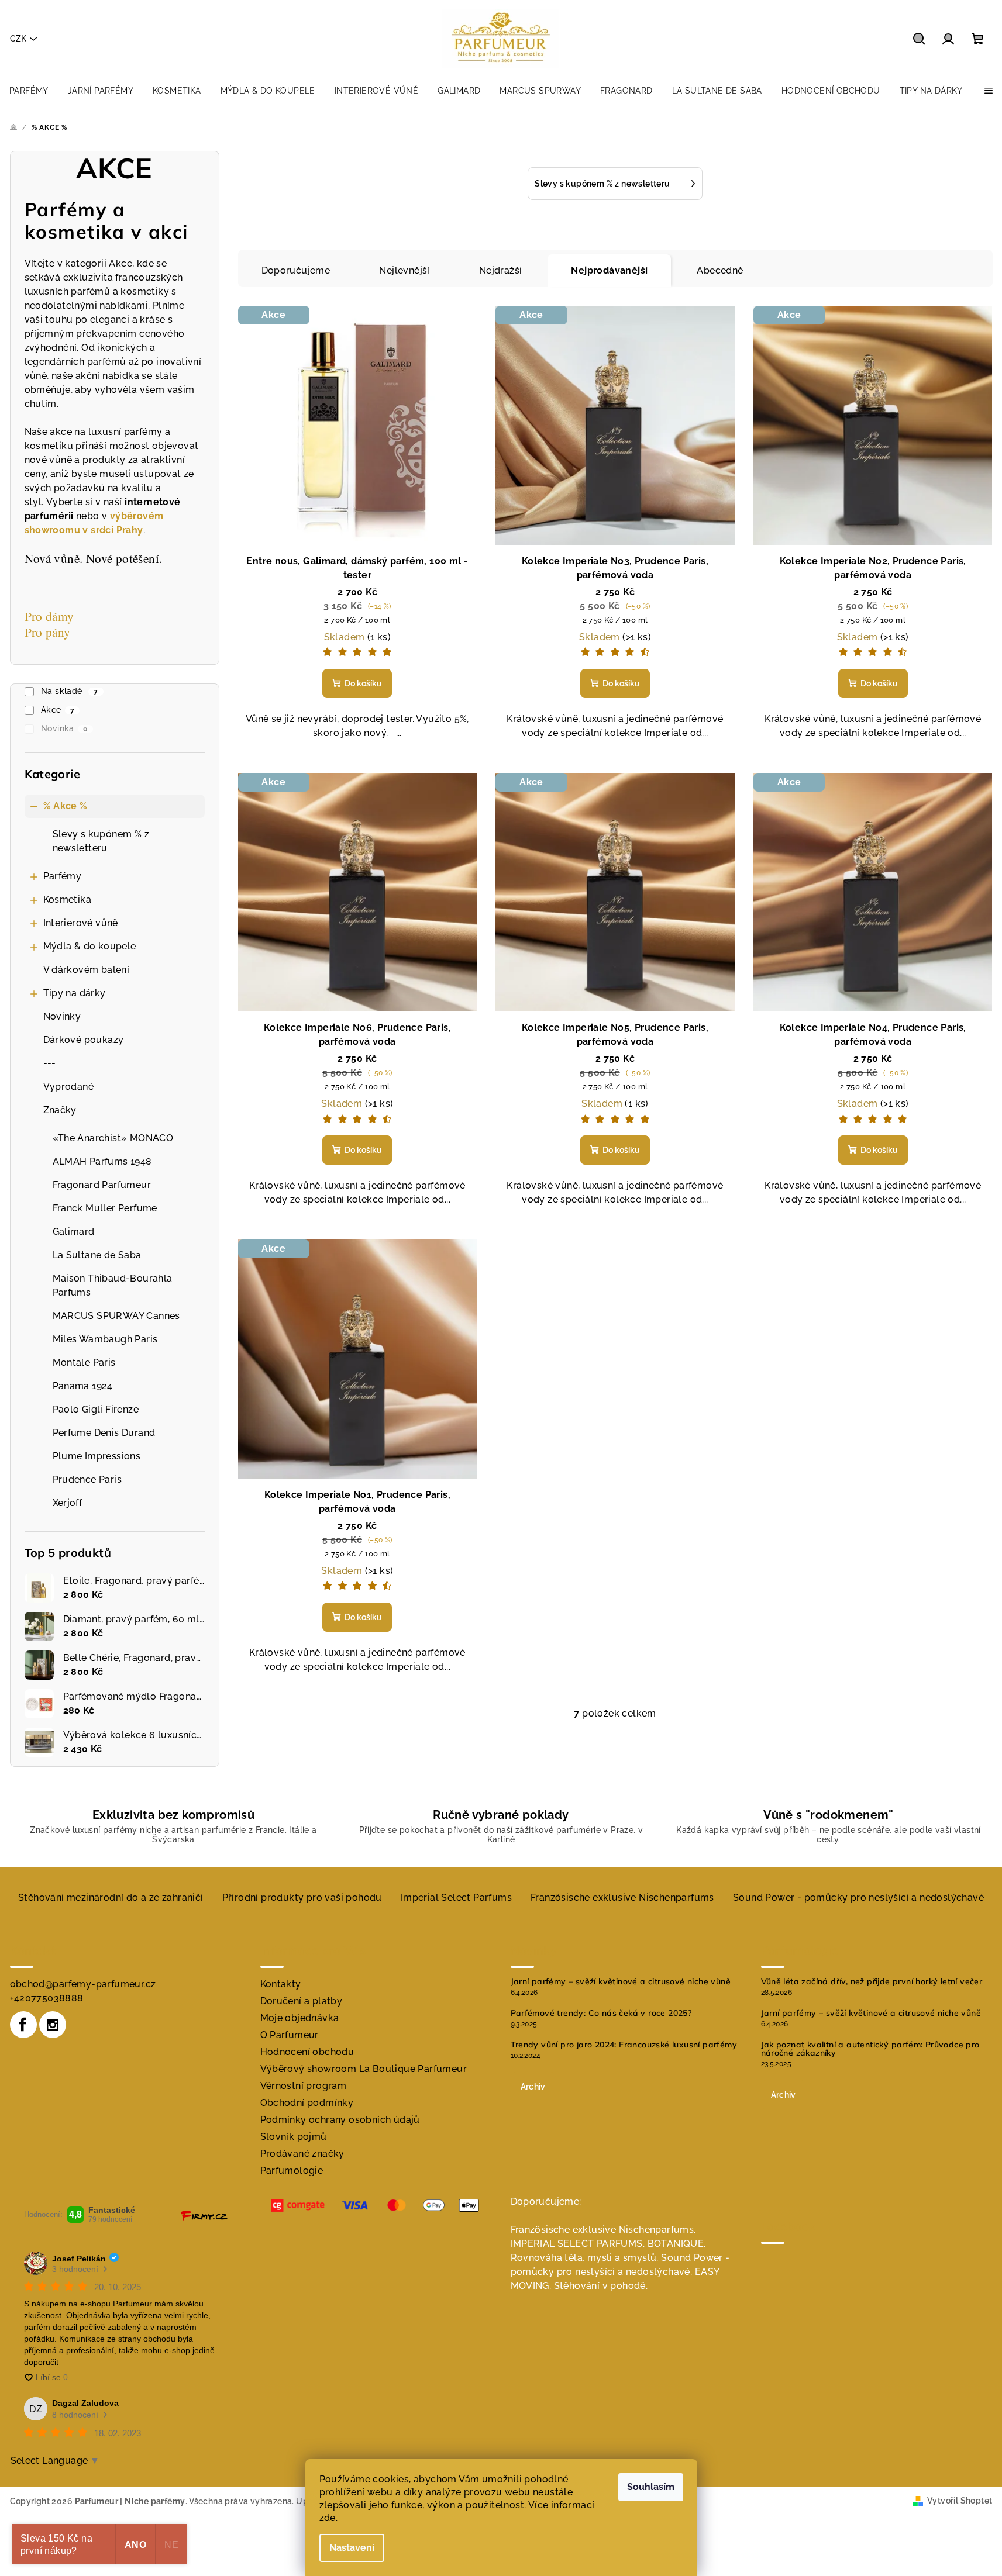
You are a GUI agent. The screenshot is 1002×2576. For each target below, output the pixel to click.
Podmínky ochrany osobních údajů (340, 2120)
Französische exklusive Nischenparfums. (603, 2230)
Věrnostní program (304, 2086)
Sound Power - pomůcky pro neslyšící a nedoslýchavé (858, 1898)
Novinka (64, 728)
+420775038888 (47, 1998)
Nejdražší (501, 270)
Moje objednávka (300, 2018)
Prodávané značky (302, 2154)
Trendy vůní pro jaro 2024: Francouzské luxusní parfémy (624, 2045)
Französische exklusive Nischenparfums (622, 1898)
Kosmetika (68, 899)
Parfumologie (292, 2171)
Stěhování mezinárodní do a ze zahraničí (111, 1898)
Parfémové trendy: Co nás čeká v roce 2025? (601, 2013)
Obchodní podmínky (307, 2103)
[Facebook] (23, 2025)
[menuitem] (29, 91)
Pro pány (48, 632)
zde (328, 2518)
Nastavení (352, 2548)
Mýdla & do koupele (90, 946)
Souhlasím (651, 2487)
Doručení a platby (302, 2001)
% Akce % (66, 806)
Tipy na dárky (75, 993)
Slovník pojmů (294, 2137)
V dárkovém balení (87, 970)
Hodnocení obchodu (307, 2052)
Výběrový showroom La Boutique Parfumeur (364, 2069)
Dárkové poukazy (84, 1040)
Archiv (533, 2087)
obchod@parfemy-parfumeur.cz (83, 1984)
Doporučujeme (296, 270)
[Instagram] (53, 2025)
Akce (58, 710)
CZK (18, 39)
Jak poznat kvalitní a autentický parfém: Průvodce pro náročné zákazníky (870, 2049)
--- (50, 1063)
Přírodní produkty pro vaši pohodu (302, 1898)
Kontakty (281, 1984)
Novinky (62, 1016)
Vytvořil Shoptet (960, 2501)
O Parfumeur (290, 2035)
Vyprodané (69, 1087)
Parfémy (63, 876)
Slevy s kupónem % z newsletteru (101, 841)
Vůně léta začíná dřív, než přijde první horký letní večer (872, 1981)
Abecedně (720, 270)
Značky (60, 1110)
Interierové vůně (81, 923)
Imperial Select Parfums (456, 1898)
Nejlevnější (404, 270)
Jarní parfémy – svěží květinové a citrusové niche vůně (621, 1981)
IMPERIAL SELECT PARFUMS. (578, 2244)
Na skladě (70, 691)
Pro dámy (52, 616)
